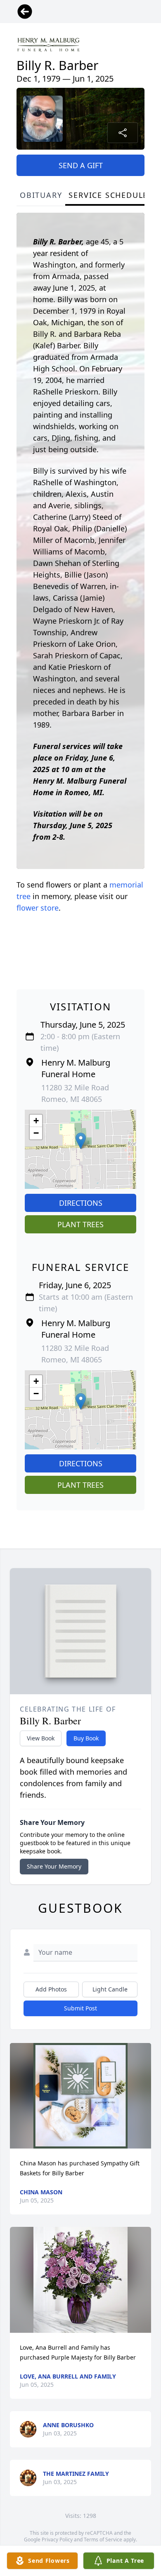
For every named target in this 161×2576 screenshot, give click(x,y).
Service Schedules (111, 195)
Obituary (41, 195)
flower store (38, 908)
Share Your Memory (54, 1866)
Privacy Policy (57, 2540)
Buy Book (86, 1738)
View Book (41, 1738)
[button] (81, 1141)
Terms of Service (103, 2540)
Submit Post (80, 2008)
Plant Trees (80, 1224)
